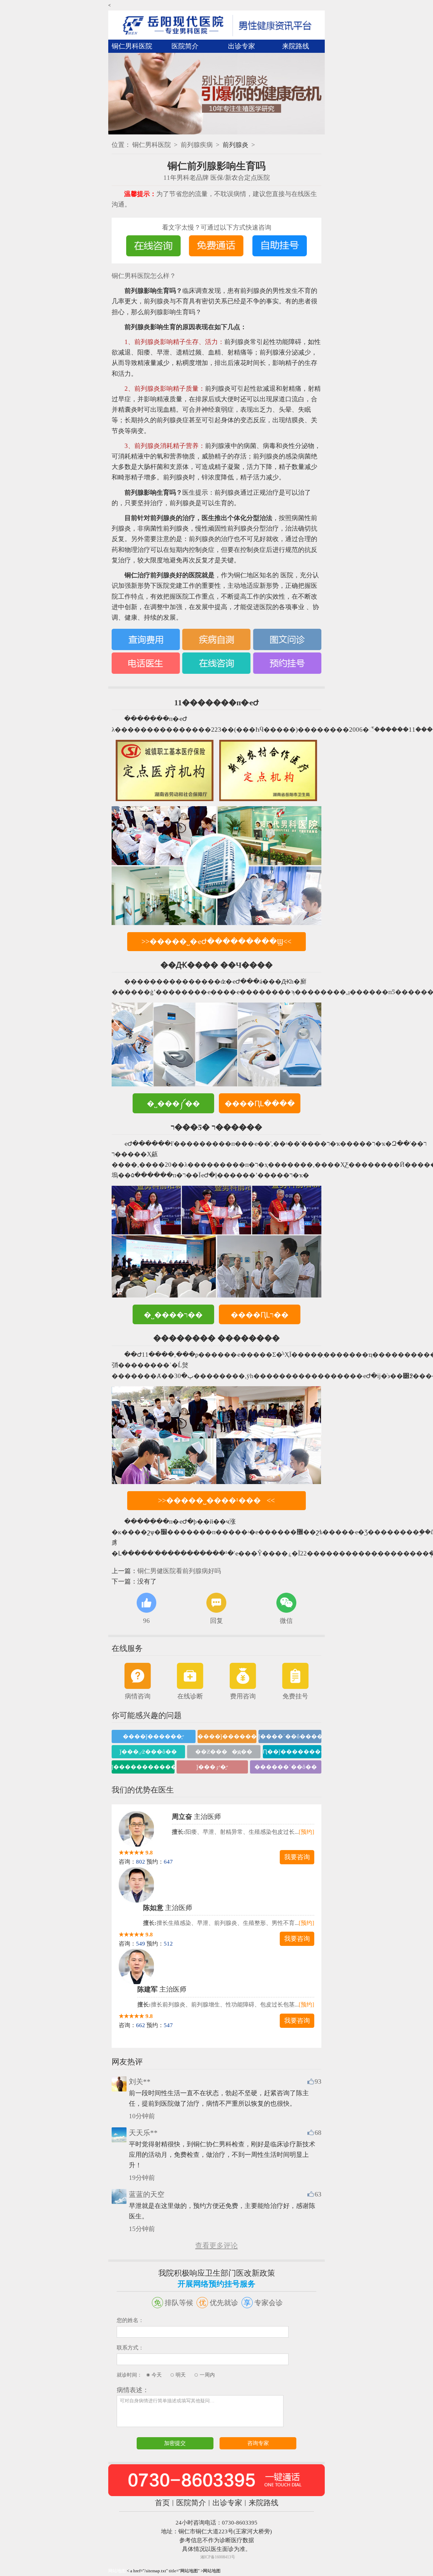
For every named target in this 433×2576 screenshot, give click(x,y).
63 (318, 2194)
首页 (162, 2503)
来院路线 (296, 46)
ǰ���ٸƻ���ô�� (148, 1752)
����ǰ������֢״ (153, 1736)
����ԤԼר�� (260, 1315)
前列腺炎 (235, 145)
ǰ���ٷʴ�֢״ (212, 1767)
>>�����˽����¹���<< (216, 1500)
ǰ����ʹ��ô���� (290, 1736)
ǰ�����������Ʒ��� (143, 1767)
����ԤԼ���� (260, 1104)
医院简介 (185, 46)
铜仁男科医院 (132, 46)
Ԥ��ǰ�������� (292, 1752)
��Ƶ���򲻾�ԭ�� (224, 1752)
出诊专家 (242, 46)
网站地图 (117, 2571)
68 (318, 2133)
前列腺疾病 (197, 145)
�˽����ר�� (173, 1315)
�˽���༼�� (173, 1104)
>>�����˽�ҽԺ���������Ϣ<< (216, 941)
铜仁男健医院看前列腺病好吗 (179, 1571)
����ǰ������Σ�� (227, 1736)
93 (318, 2081)
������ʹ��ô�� (286, 1767)
